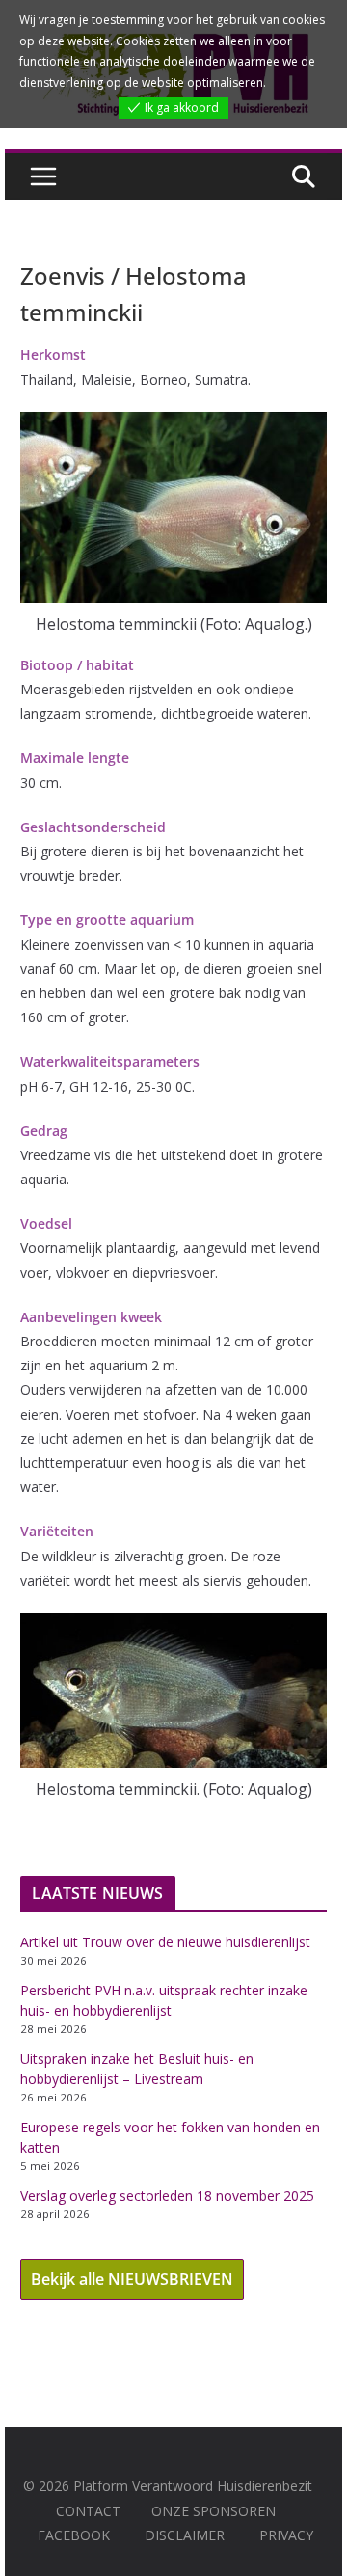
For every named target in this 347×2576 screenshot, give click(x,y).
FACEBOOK (74, 2535)
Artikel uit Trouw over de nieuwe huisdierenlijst (165, 1942)
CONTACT (88, 2511)
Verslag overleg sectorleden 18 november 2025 (167, 2196)
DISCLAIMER (185, 2535)
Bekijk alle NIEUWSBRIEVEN (132, 2279)
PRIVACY (286, 2535)
